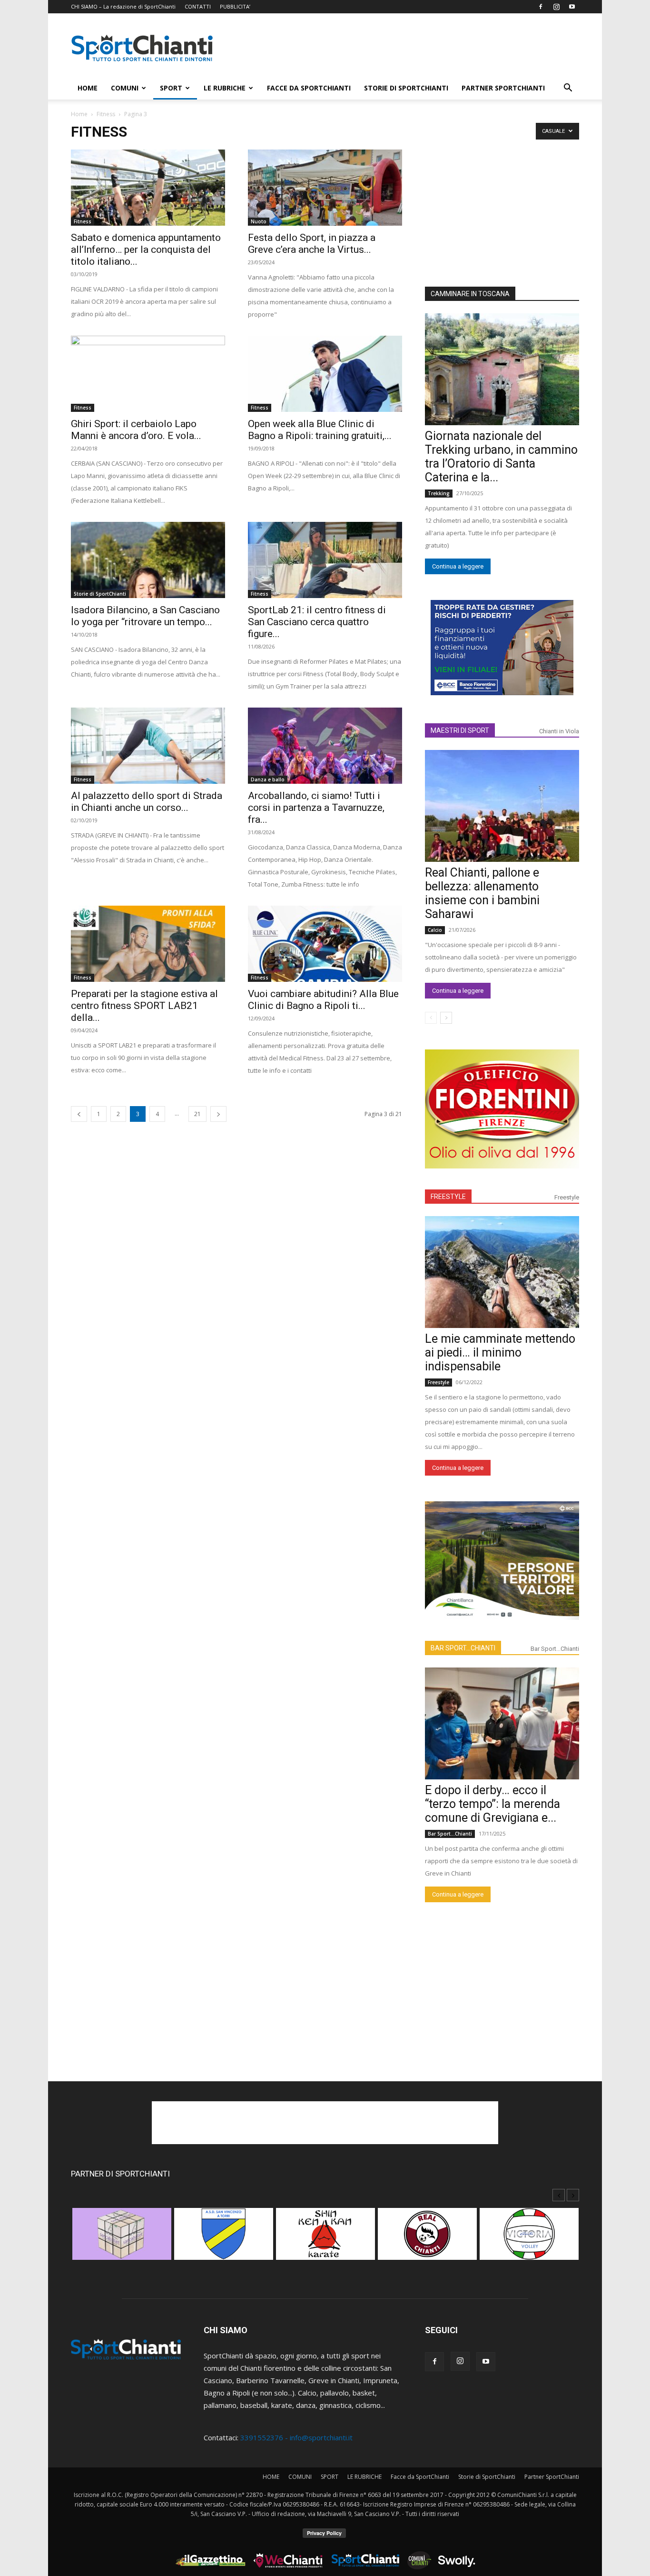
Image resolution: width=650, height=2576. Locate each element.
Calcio (435, 930)
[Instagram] (556, 7)
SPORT (171, 88)
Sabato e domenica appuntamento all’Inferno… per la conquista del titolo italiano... (146, 250)
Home (79, 114)
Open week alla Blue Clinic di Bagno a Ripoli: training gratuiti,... (320, 430)
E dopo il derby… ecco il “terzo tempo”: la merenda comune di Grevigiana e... (492, 1804)
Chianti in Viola (559, 731)
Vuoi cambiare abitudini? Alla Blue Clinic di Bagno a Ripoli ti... (323, 1000)
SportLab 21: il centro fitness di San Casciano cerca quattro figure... (317, 622)
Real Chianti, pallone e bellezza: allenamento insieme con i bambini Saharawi (482, 893)
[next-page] (218, 1114)
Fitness (106, 114)
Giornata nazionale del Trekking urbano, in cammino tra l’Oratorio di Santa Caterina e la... (501, 457)
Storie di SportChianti (406, 88)
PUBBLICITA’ (235, 6)
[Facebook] (541, 7)
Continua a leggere (458, 566)
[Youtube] (572, 7)
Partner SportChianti (503, 88)
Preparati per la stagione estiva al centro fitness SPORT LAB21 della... (144, 1006)
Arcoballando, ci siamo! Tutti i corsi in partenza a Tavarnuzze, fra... (316, 808)
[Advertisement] (406, 48)
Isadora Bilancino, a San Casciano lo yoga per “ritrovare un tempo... (145, 616)
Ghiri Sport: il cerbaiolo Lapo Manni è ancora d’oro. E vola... (136, 430)
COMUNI (125, 88)
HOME (88, 88)
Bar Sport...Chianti (555, 1649)
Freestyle (567, 1197)
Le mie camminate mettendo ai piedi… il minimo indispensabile (500, 1353)
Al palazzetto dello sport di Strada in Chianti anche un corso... (147, 802)
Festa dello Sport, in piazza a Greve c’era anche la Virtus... (312, 244)
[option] (122, 2239)
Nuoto (259, 221)
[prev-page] (79, 1114)
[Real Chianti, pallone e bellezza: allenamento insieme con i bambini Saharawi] (502, 806)
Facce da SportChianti (309, 88)
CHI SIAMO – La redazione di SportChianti (123, 6)
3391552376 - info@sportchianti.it (296, 2437)
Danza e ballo (268, 779)
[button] (568, 89)
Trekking (439, 493)
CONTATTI (198, 6)
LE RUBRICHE (225, 88)
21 (197, 1114)
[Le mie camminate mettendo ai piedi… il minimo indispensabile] (502, 1272)
